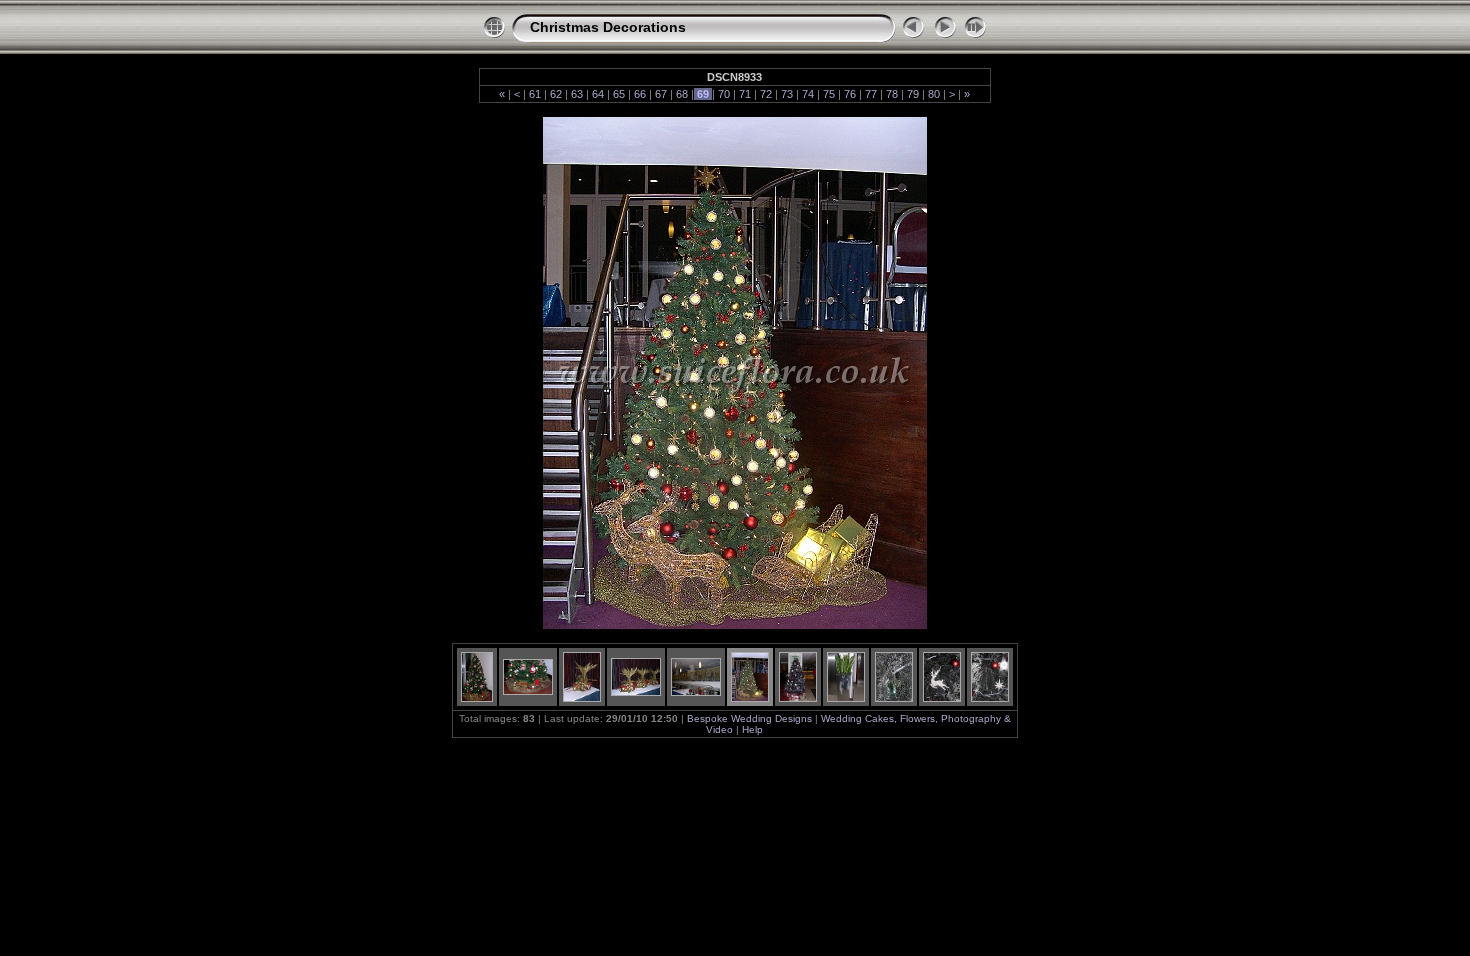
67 (661, 94)
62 (556, 94)
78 (892, 94)
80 (934, 94)
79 (913, 94)
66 (640, 94)
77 (871, 94)
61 (535, 94)
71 (745, 94)
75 (829, 94)
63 (577, 94)
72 (766, 94)
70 (724, 94)
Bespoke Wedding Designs (751, 718)
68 (682, 94)
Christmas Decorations (608, 27)
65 (619, 94)
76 (850, 94)
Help (752, 729)
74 (808, 94)
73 (787, 94)
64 (598, 94)
